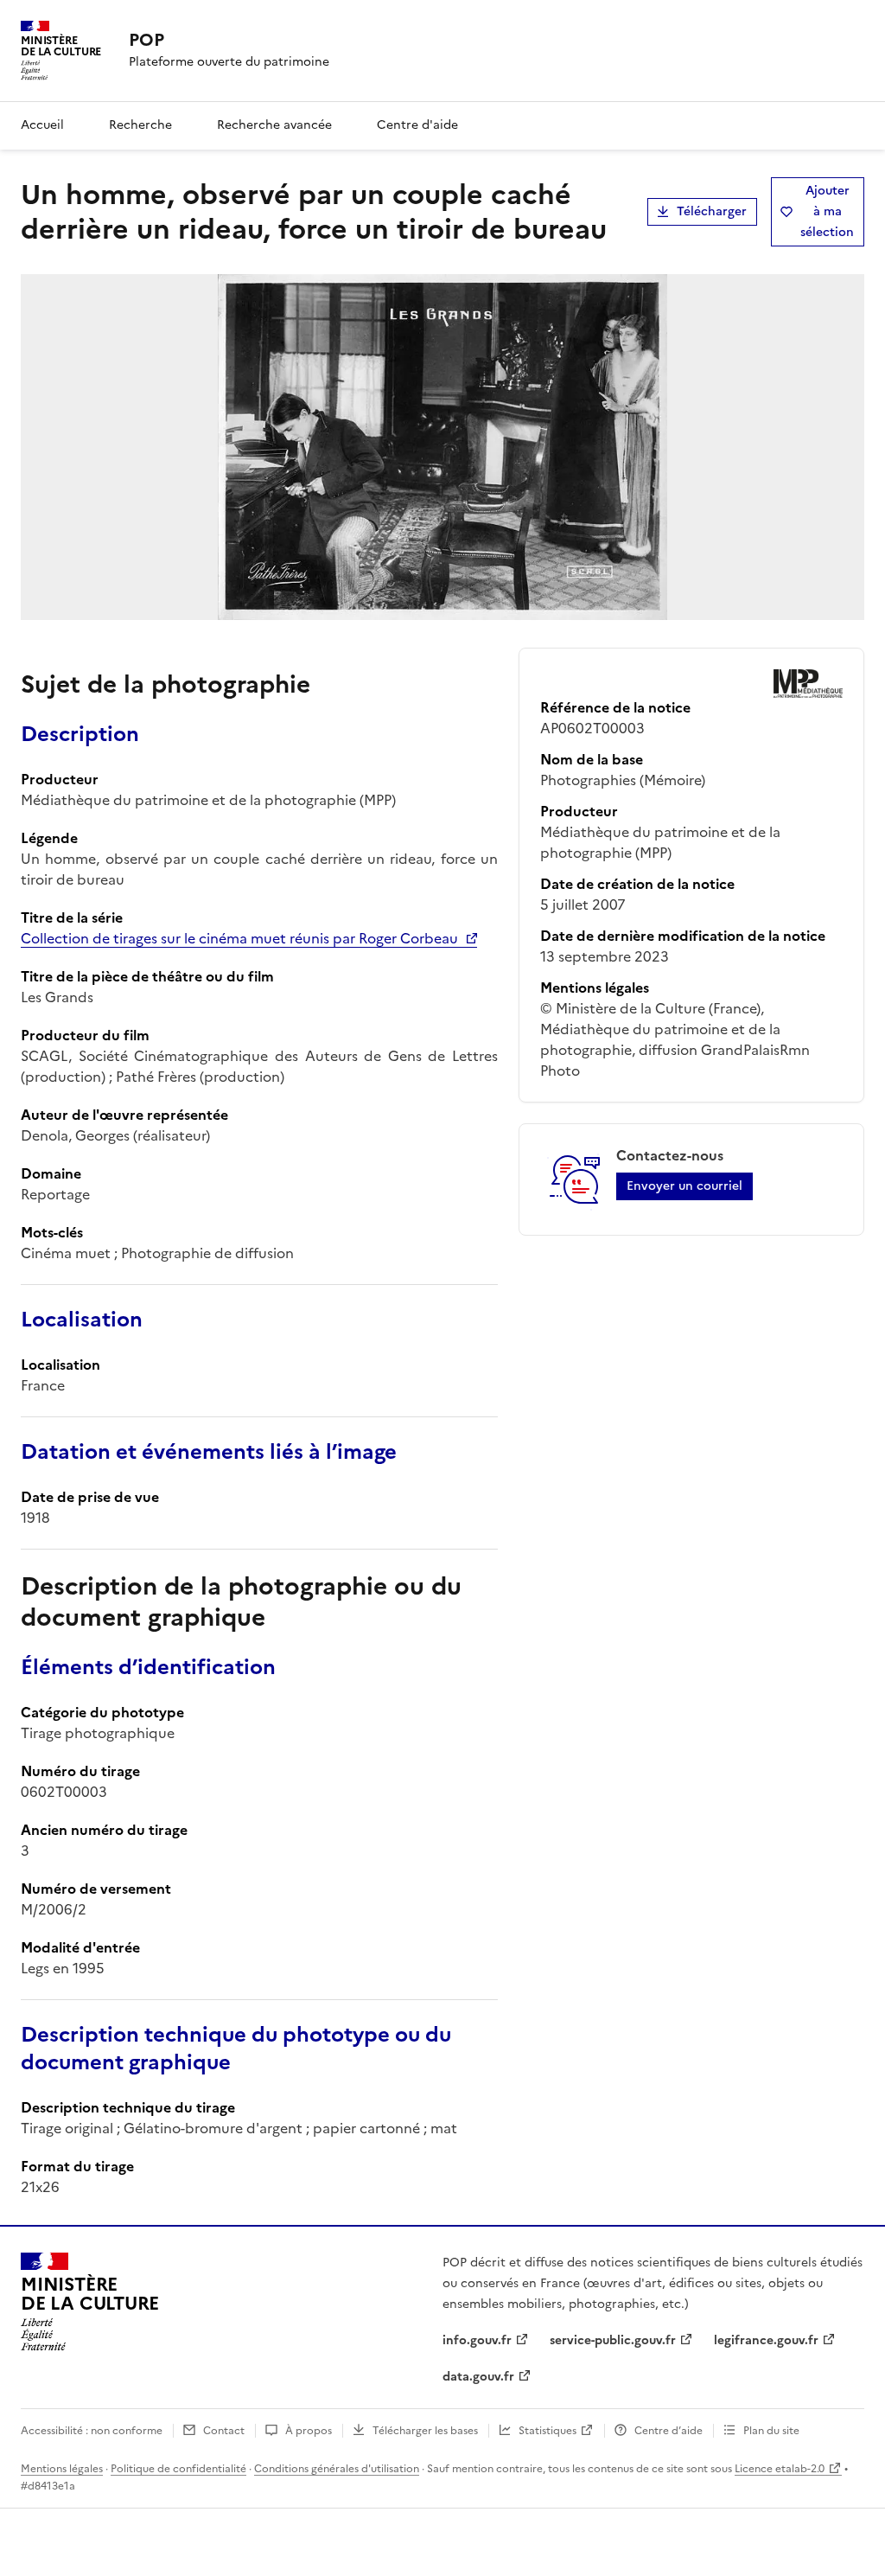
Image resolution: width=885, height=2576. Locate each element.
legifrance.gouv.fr (766, 2340)
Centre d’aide (669, 2431)
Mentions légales (62, 2469)
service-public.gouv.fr (613, 2340)
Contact (224, 2431)
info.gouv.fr (477, 2340)
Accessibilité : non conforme (92, 2431)
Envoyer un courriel (684, 1186)
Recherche (140, 125)
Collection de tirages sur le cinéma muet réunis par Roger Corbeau (239, 938)
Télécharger (712, 211)
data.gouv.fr (478, 2377)
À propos (309, 2431)
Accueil (42, 125)
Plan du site (771, 2431)
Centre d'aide (417, 125)
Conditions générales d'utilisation (337, 2469)
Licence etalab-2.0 (780, 2469)
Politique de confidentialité (178, 2469)
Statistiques (548, 2431)
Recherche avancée (274, 125)
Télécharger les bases (425, 2431)
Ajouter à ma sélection (827, 211)
